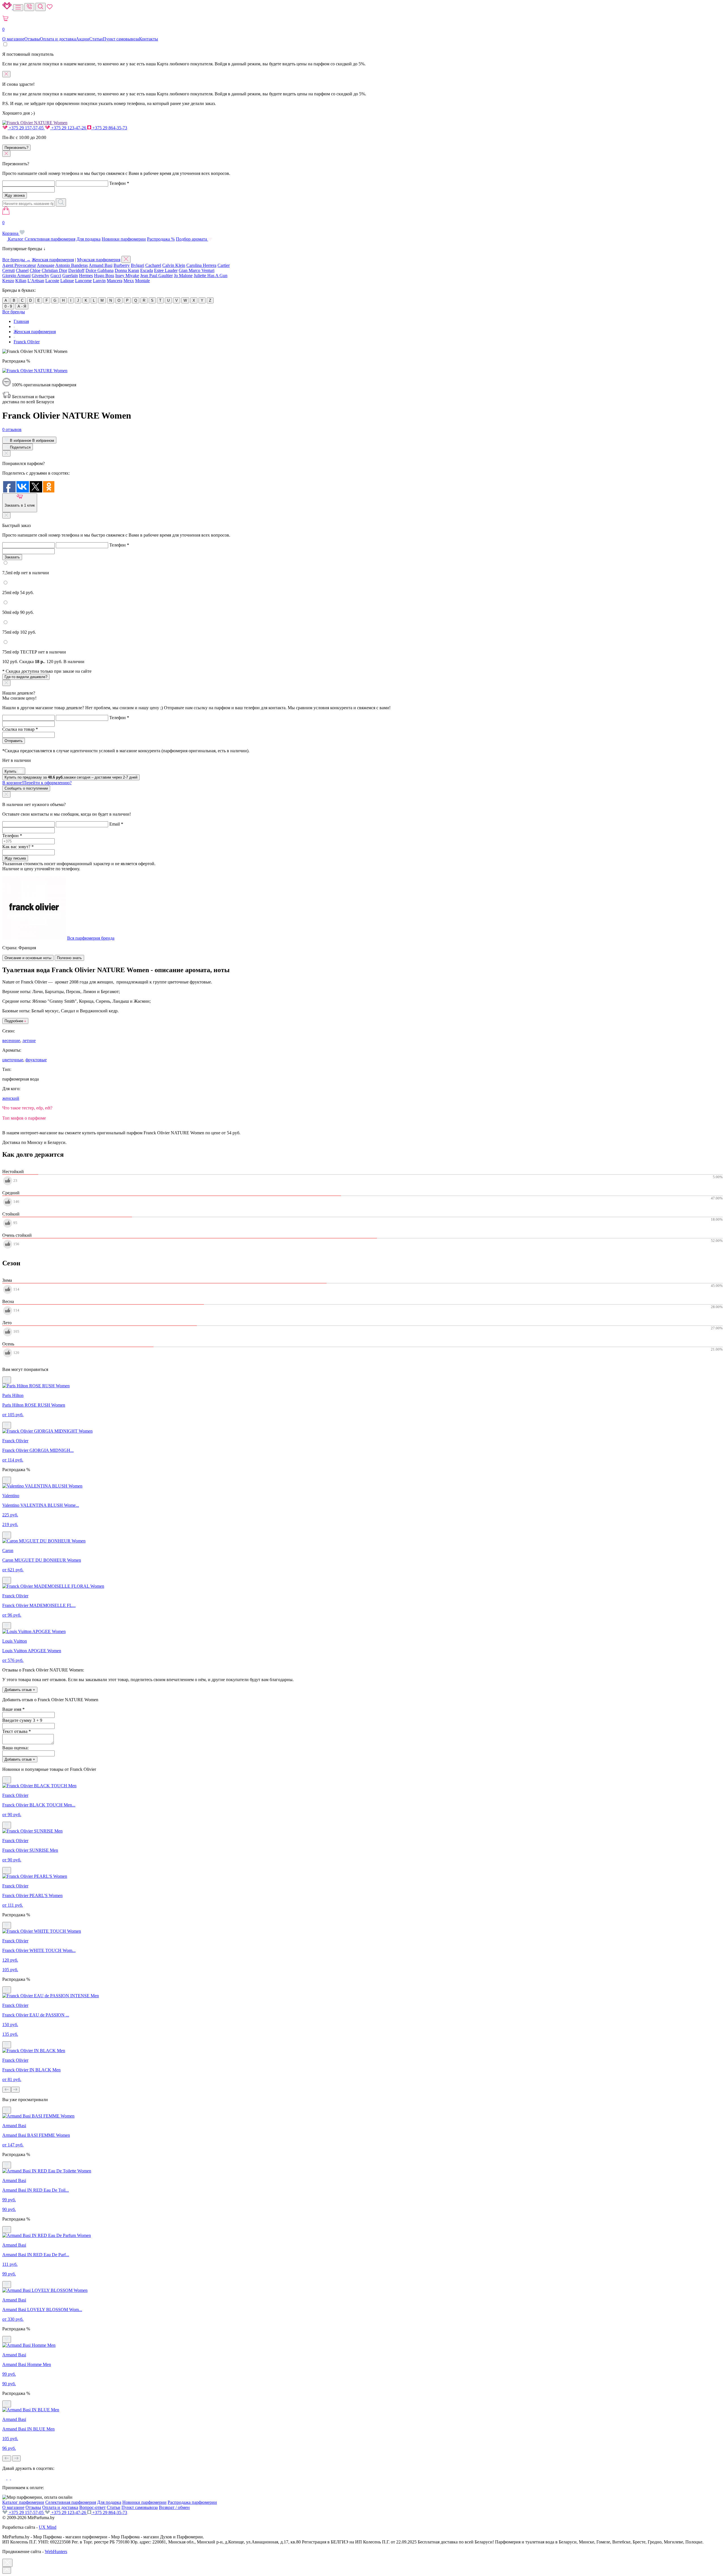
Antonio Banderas (72, 265)
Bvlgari (137, 265)
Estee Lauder (166, 270)
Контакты (149, 39)
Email (116, 824)
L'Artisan (36, 281)
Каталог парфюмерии (23, 2502)
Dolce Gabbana (100, 270)
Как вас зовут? (18, 847)
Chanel (22, 270)
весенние (11, 1041)
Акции (83, 39)
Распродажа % (161, 239)
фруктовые (36, 1060)
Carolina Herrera (201, 265)
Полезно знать (69, 958)
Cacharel (153, 265)
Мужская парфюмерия (99, 260)
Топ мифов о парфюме (24, 1118)
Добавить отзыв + (20, 1690)
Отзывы (32, 39)
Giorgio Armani (16, 276)
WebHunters (56, 2552)
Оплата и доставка (58, 39)
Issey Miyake (127, 276)
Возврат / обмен (174, 2507)
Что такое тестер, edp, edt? (27, 1108)
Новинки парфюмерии (124, 239)
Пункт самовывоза (121, 39)
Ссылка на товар (20, 729)
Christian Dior (54, 270)
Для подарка (89, 239)
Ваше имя (13, 1709)
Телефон (119, 183)
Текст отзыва (17, 1731)
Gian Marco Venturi (197, 270)
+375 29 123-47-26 (69, 128)
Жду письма (15, 858)
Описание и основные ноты (28, 958)
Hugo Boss (104, 276)
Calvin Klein (174, 265)
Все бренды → (16, 260)
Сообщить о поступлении (26, 788)
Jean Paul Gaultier (156, 276)
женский (11, 1098)
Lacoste (52, 281)
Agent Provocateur (19, 265)
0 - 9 (8, 306)
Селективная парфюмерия (50, 239)
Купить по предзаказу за (71, 777)
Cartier (224, 265)
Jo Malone (183, 276)
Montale (142, 281)
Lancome (83, 281)
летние (29, 1041)
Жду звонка (15, 195)
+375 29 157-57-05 (26, 128)
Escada (147, 270)
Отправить (14, 741)
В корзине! (37, 783)
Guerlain (70, 276)
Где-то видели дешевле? (26, 677)
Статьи (96, 39)
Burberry (122, 265)
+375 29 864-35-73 (109, 128)
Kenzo (8, 281)
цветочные (13, 1060)
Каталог (16, 239)
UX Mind (48, 2527)
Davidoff (76, 270)
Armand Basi (101, 265)
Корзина (11, 228)
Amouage (46, 265)
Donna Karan (127, 270)
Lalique (67, 281)
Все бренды (14, 312)
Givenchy (40, 276)
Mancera (115, 281)
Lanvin (99, 281)
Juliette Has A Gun (211, 276)
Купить (11, 771)
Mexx (129, 281)
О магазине (13, 39)
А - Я (22, 306)
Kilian (21, 281)
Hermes (86, 276)
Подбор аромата (192, 239)
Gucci (56, 276)
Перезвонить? (16, 148)
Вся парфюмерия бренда (91, 938)
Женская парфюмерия (53, 260)
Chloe (35, 270)
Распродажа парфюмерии (192, 2502)
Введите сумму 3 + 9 (22, 1720)
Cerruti (8, 270)
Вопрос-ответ (92, 2507)
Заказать (12, 557)
